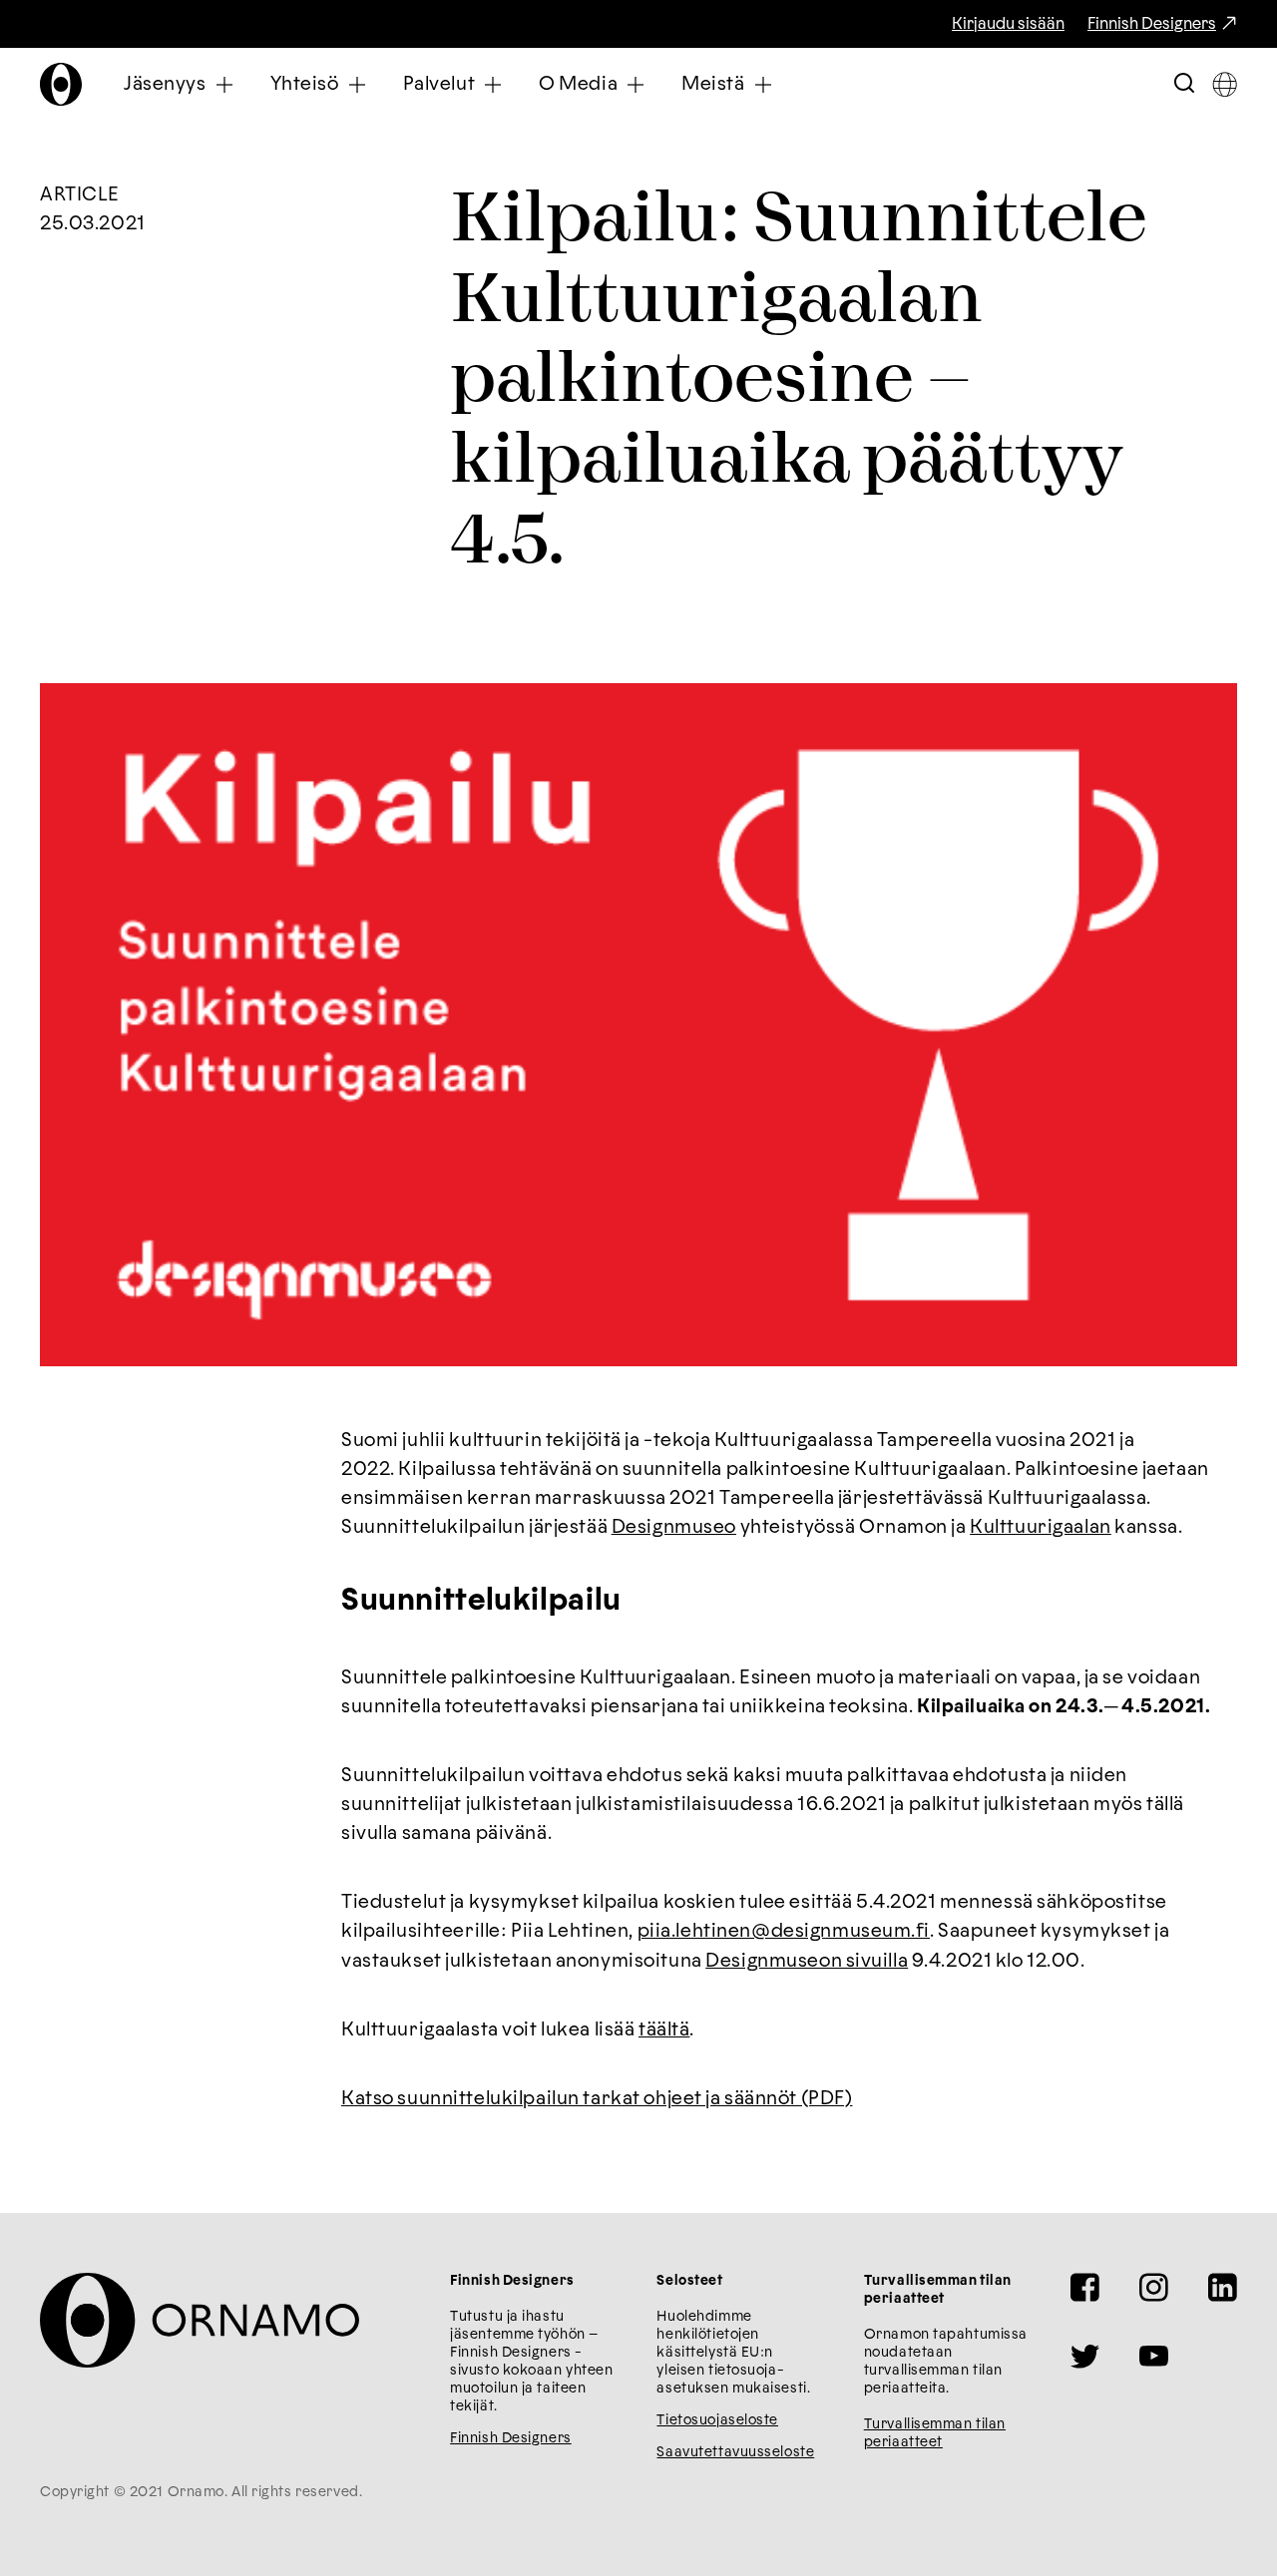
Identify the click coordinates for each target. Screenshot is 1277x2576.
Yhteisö (305, 84)
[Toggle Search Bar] (1184, 84)
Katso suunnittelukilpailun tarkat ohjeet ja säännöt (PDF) (597, 2099)
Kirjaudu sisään (1008, 24)
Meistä (713, 84)
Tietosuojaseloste (717, 2420)
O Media (578, 84)
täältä (664, 2030)
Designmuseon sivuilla (807, 1961)
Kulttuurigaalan (1041, 1527)
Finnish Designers (1152, 24)
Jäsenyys (165, 84)
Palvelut (439, 84)
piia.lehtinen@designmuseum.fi (784, 1931)
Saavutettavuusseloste (735, 2452)
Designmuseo (674, 1527)
